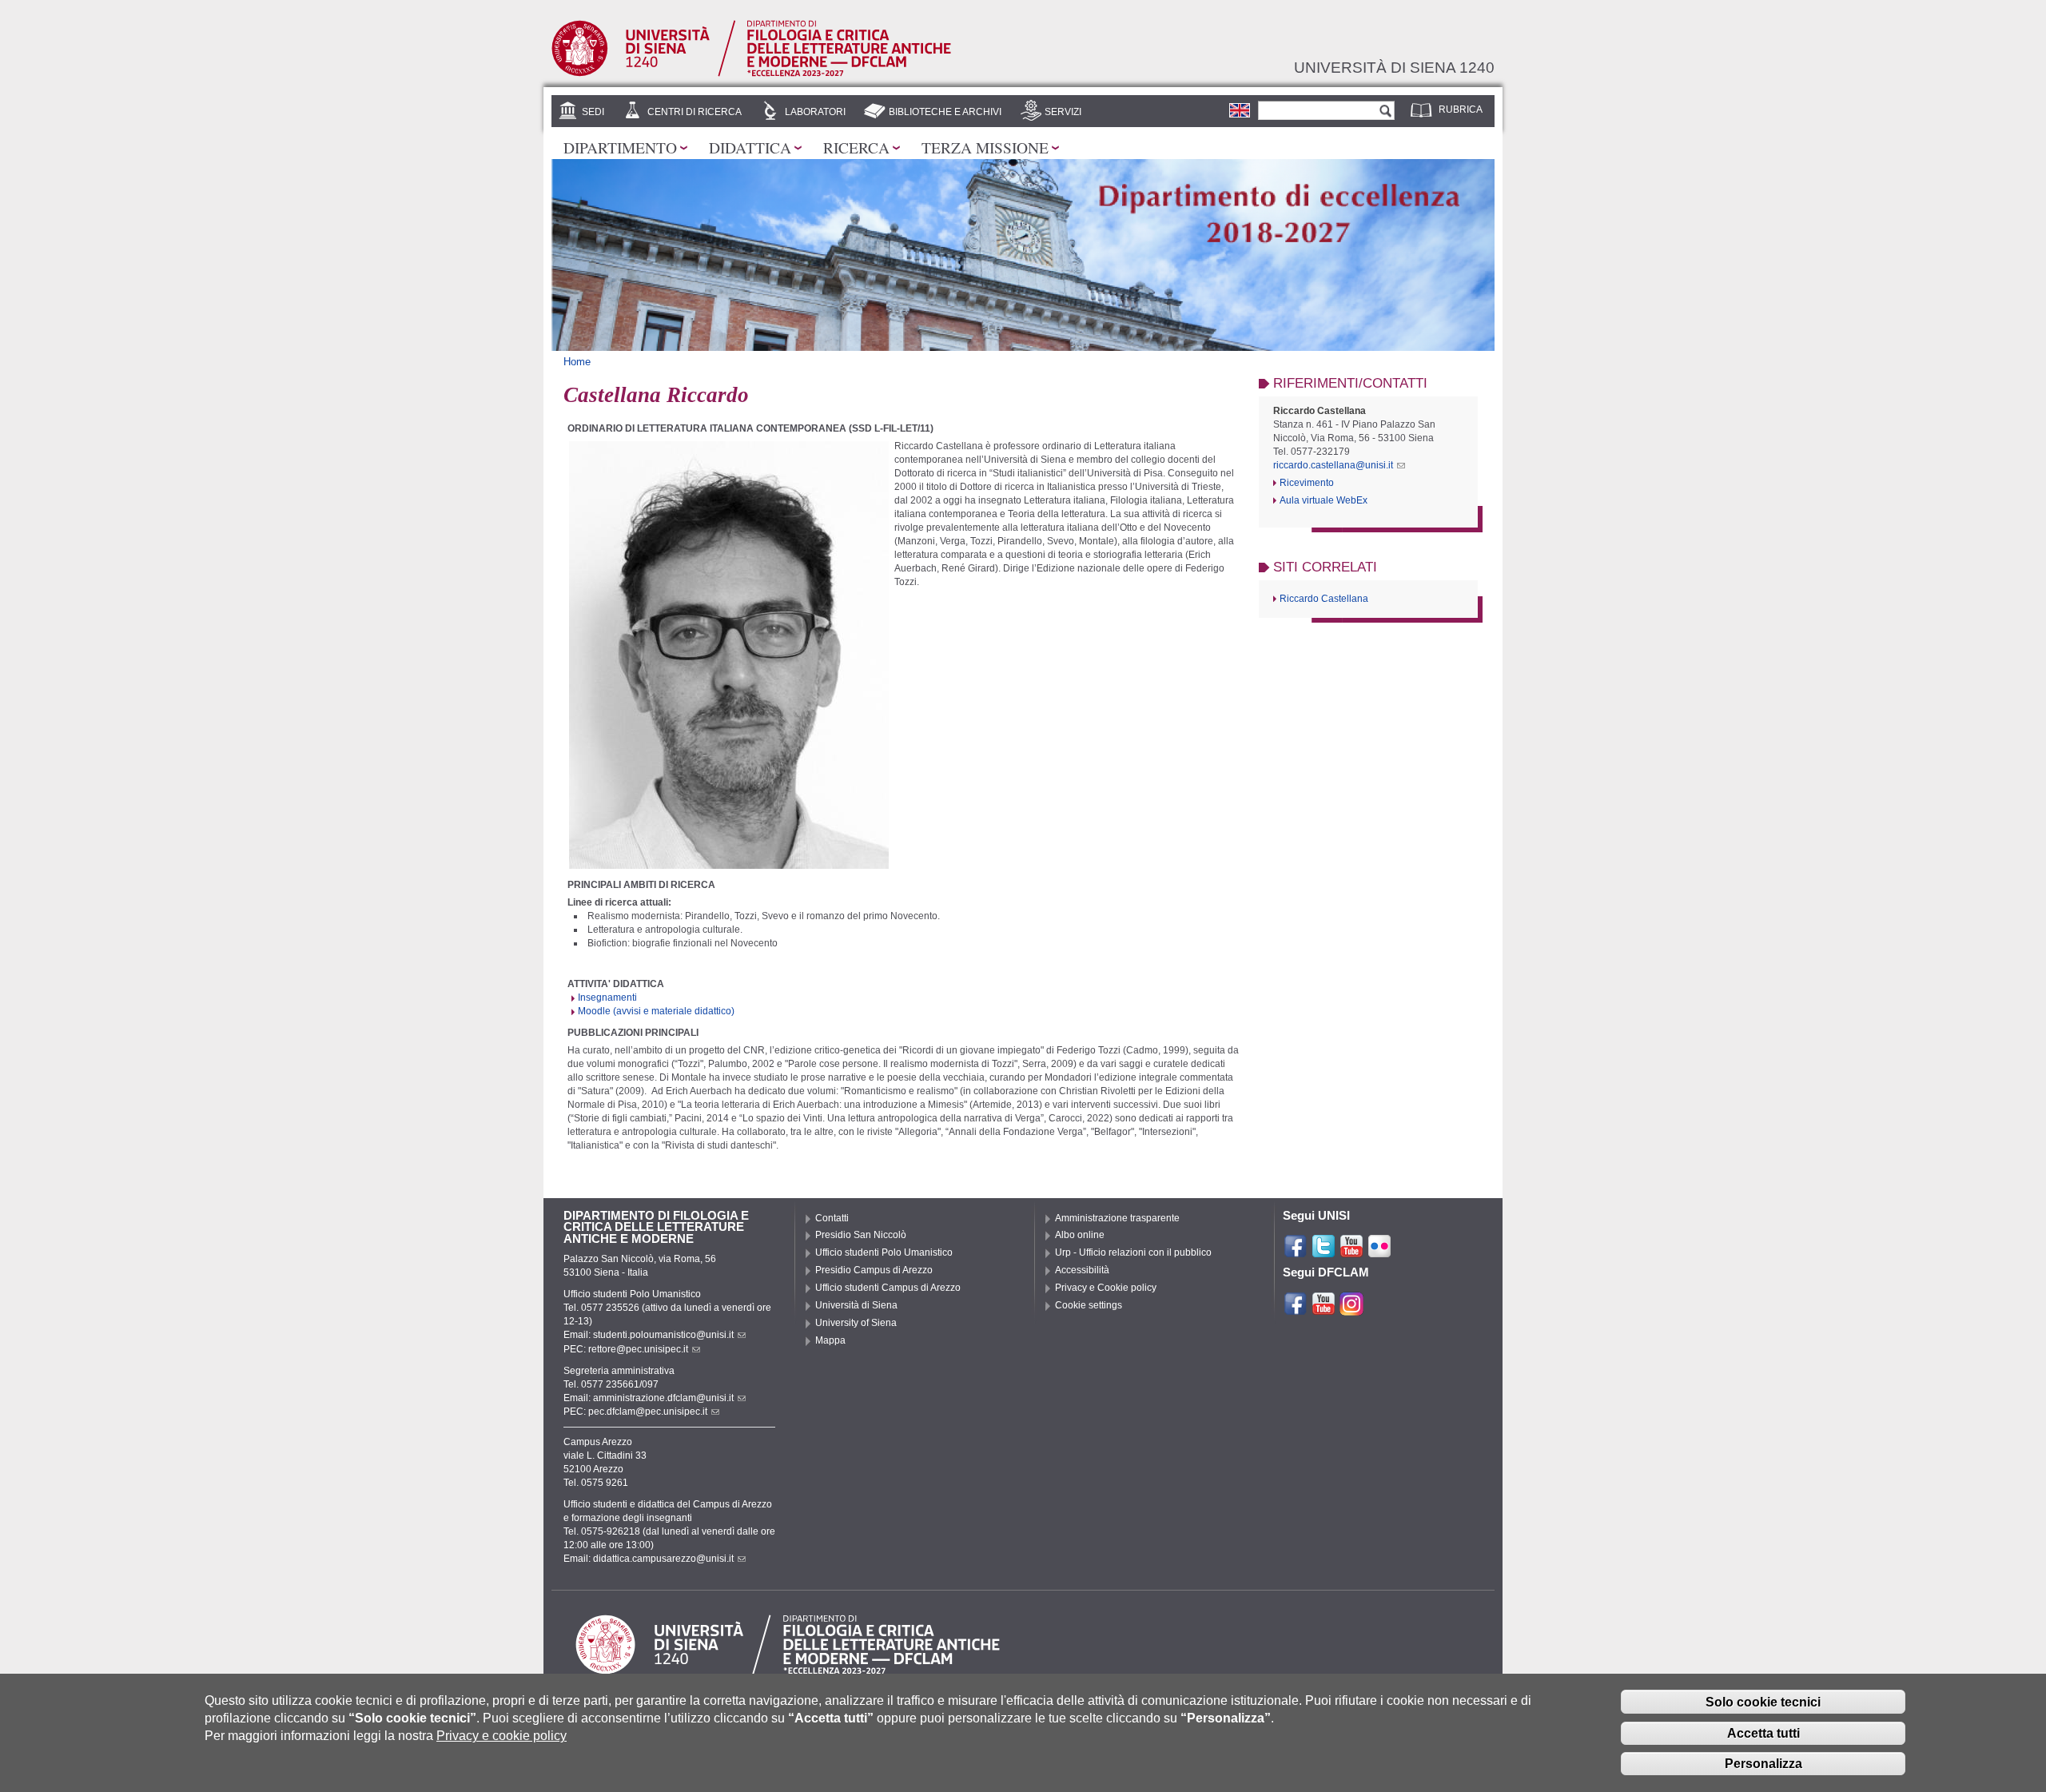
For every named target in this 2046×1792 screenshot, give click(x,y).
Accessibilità (1082, 1270)
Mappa (830, 1340)
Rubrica (1461, 110)
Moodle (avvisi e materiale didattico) (656, 1011)
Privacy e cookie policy (502, 1736)
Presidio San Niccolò (861, 1235)
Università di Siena (856, 1305)
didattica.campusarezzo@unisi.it (663, 1559)
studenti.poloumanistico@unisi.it (663, 1335)
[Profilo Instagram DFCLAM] (1351, 1309)
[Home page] (751, 74)
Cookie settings (1089, 1305)
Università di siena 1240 (1394, 67)
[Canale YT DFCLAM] (1324, 1309)
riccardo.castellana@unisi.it (1333, 465)
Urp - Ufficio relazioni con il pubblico (1133, 1252)
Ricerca (856, 147)
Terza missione (985, 147)
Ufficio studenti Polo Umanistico (884, 1252)
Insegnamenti (607, 998)
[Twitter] (1324, 1252)
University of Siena (856, 1323)
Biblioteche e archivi (945, 112)
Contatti (832, 1218)
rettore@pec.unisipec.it (638, 1349)
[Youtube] (1351, 1252)
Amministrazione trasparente (1117, 1218)
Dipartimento (620, 147)
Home (577, 362)
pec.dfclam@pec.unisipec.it (648, 1412)
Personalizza (1763, 1764)
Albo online (1080, 1235)
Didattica (750, 147)
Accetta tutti (1763, 1732)
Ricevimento (1307, 483)
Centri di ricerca (695, 112)
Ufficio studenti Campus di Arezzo (888, 1288)
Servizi (1063, 112)
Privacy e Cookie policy (1106, 1288)
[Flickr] (1379, 1252)
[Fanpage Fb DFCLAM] (1296, 1309)
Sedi (593, 112)
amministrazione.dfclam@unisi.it (663, 1398)
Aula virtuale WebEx (1324, 500)
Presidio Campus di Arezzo (874, 1270)
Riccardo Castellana (1324, 599)
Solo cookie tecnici (1763, 1701)
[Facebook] (1296, 1252)
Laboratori (815, 112)
